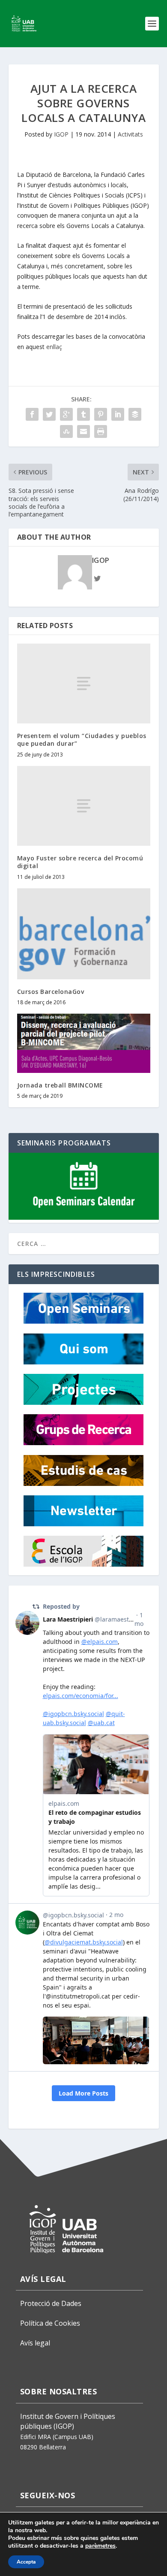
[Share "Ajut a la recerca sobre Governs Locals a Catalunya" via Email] (83, 431)
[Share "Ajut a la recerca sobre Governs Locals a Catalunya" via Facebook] (32, 414)
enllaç (54, 347)
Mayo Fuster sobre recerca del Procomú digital (80, 862)
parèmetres (100, 2546)
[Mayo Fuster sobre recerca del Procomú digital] (84, 806)
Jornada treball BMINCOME (60, 1085)
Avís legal (35, 2343)
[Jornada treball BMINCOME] (84, 1043)
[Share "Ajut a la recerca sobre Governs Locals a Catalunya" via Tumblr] (83, 414)
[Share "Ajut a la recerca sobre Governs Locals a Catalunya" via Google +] (66, 414)
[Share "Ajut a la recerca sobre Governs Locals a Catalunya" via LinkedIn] (118, 414)
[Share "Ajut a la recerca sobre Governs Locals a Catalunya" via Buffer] (135, 414)
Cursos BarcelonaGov (51, 992)
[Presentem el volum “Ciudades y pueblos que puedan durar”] (84, 684)
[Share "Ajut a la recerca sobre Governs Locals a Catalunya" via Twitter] (49, 414)
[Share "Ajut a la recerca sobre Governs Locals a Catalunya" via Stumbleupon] (66, 431)
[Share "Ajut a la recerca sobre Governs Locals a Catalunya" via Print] (101, 431)
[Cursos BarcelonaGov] (84, 934)
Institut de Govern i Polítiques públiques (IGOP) (68, 2421)
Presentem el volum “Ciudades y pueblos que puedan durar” (82, 740)
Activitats (130, 134)
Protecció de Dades (51, 2303)
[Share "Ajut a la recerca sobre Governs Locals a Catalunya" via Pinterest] (101, 414)
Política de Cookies (50, 2323)
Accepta (26, 2562)
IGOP (61, 134)
